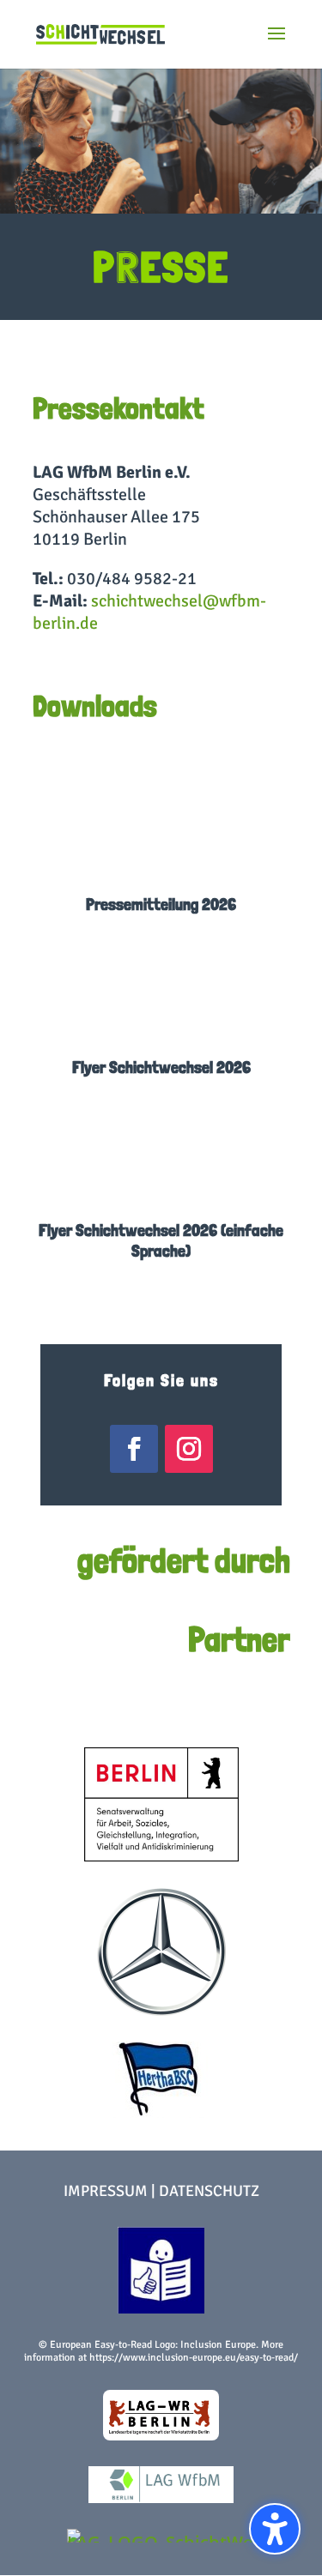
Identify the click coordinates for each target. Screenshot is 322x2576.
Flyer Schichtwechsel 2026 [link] (161, 1067)
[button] (276, 45)
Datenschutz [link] (209, 2191)
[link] (100, 33)
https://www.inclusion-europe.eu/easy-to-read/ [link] (194, 2358)
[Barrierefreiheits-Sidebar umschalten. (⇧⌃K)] (275, 2529)
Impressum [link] (106, 2191)
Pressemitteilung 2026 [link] (161, 904)
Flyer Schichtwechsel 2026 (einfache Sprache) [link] (161, 1240)
